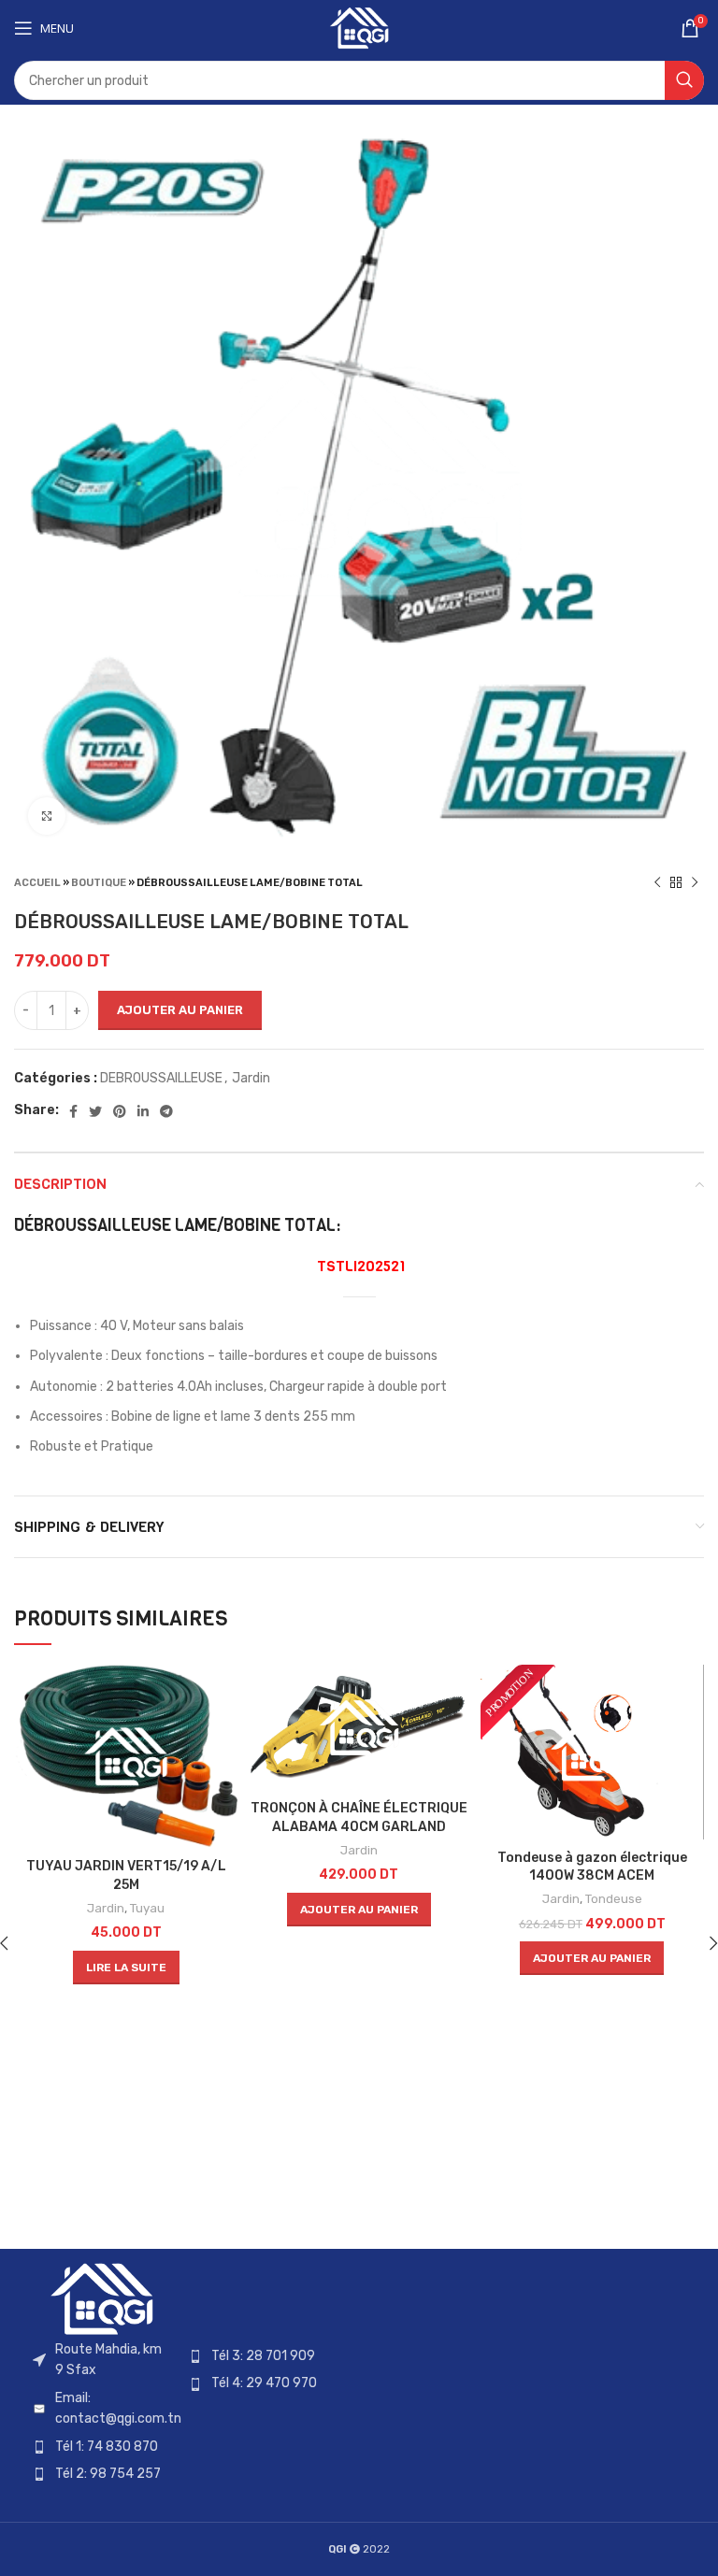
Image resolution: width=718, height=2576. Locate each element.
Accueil (37, 883)
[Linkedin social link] (143, 1111)
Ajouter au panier (180, 1010)
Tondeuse (614, 1899)
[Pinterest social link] (120, 1111)
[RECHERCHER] (684, 80)
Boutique (99, 883)
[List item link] (101, 2409)
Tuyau (147, 1908)
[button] (359, 1910)
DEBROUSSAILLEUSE (161, 1078)
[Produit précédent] (657, 882)
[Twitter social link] (95, 1111)
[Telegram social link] (166, 1111)
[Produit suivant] (695, 882)
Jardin (251, 1078)
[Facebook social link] (73, 1111)
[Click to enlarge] (47, 816)
